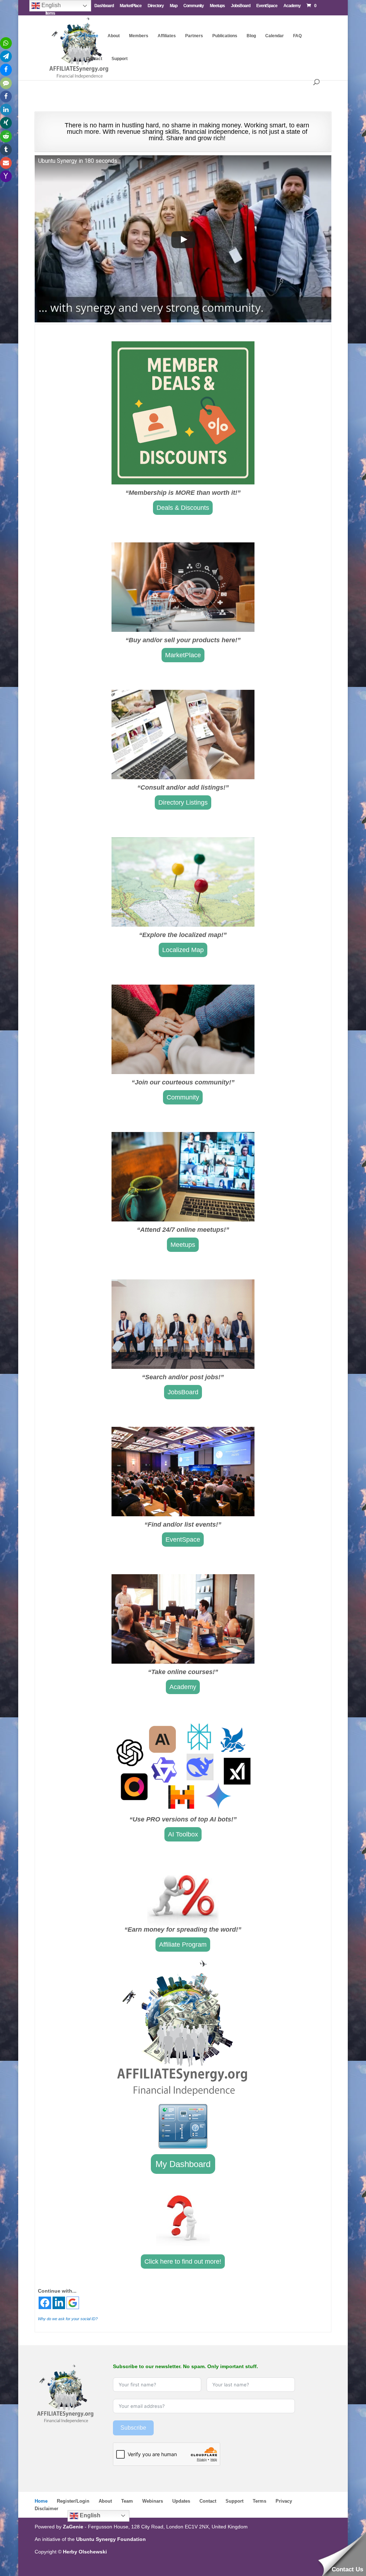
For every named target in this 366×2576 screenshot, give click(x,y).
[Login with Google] (73, 2303)
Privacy (284, 2501)
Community (194, 6)
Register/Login (73, 2501)
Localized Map (183, 950)
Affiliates (167, 36)
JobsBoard (241, 6)
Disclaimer (46, 2509)
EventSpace (267, 6)
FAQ (297, 36)
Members (139, 36)
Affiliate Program (183, 1945)
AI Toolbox (183, 1834)
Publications (225, 36)
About (114, 36)
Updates (181, 2501)
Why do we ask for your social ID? (68, 2319)
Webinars (153, 2501)
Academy (292, 6)
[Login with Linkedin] (59, 2303)
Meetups (217, 6)
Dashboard (104, 6)
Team (127, 2501)
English (89, 2515)
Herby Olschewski (85, 2552)
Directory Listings (183, 802)
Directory (156, 6)
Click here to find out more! (183, 2262)
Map (174, 6)
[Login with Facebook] (45, 2303)
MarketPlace (131, 6)
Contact (94, 59)
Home (92, 36)
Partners (194, 36)
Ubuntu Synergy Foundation (111, 2539)
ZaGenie (73, 2527)
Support (120, 59)
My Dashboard (183, 2164)
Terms (259, 2501)
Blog (251, 36)
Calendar (274, 36)
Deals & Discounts (183, 508)
